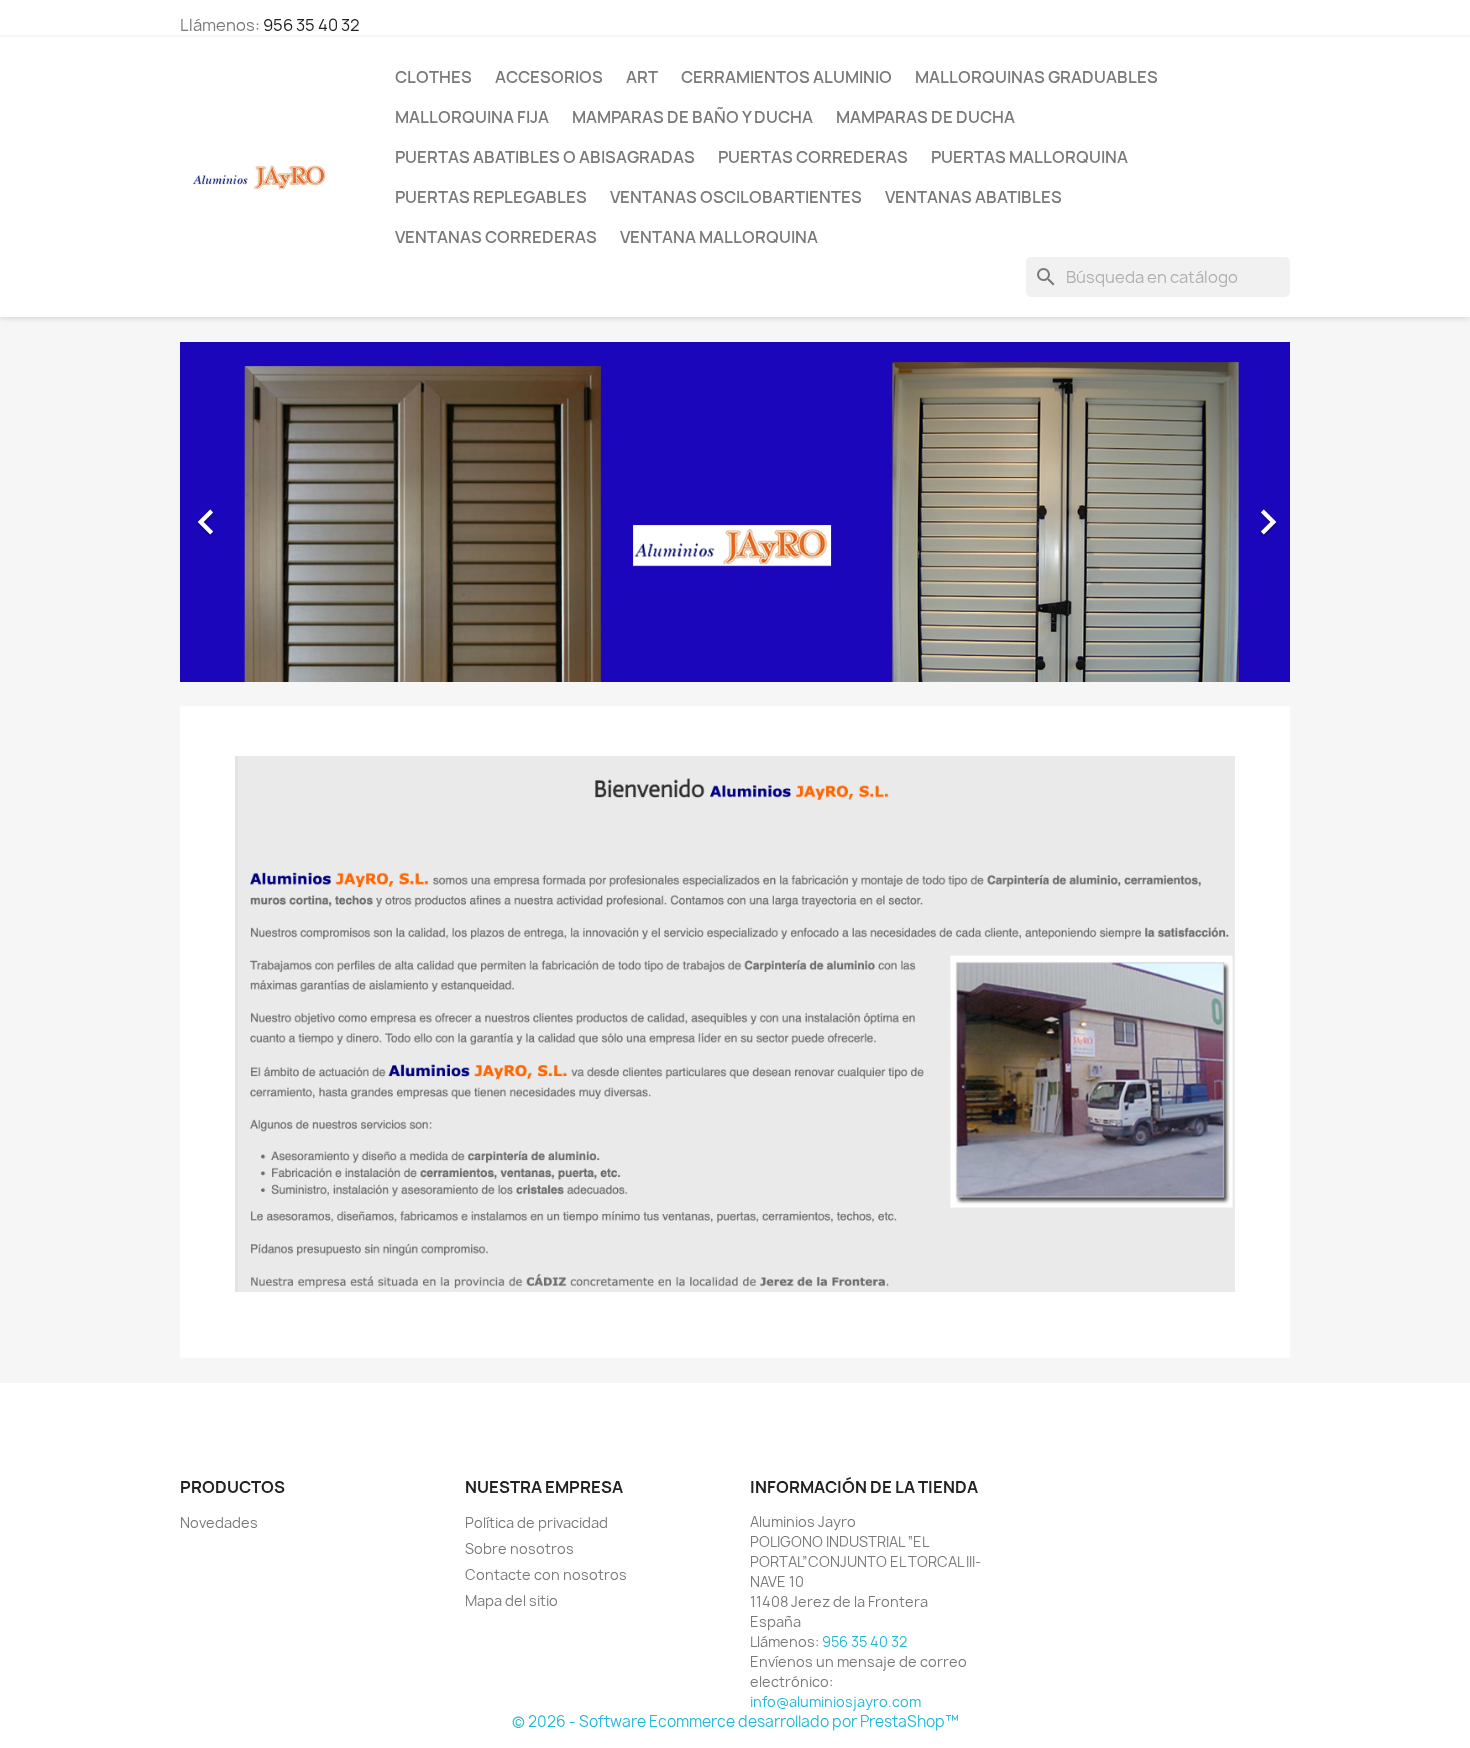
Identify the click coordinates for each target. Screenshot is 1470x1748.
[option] (735, 512)
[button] (263, 512)
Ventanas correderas (496, 237)
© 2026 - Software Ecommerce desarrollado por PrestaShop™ (735, 1721)
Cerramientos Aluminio (786, 77)
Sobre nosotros (519, 1548)
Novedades (219, 1522)
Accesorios (549, 77)
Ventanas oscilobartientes (736, 197)
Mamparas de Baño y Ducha (692, 117)
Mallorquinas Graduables (1036, 77)
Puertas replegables (491, 197)
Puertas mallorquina (1029, 157)
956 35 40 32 (311, 25)
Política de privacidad (536, 1522)
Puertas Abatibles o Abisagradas (545, 157)
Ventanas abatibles (973, 197)
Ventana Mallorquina (719, 237)
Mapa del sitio (511, 1600)
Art (642, 77)
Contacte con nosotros (546, 1574)
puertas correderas (813, 157)
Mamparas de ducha (925, 117)
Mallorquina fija (472, 117)
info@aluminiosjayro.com (835, 1701)
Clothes (433, 77)
